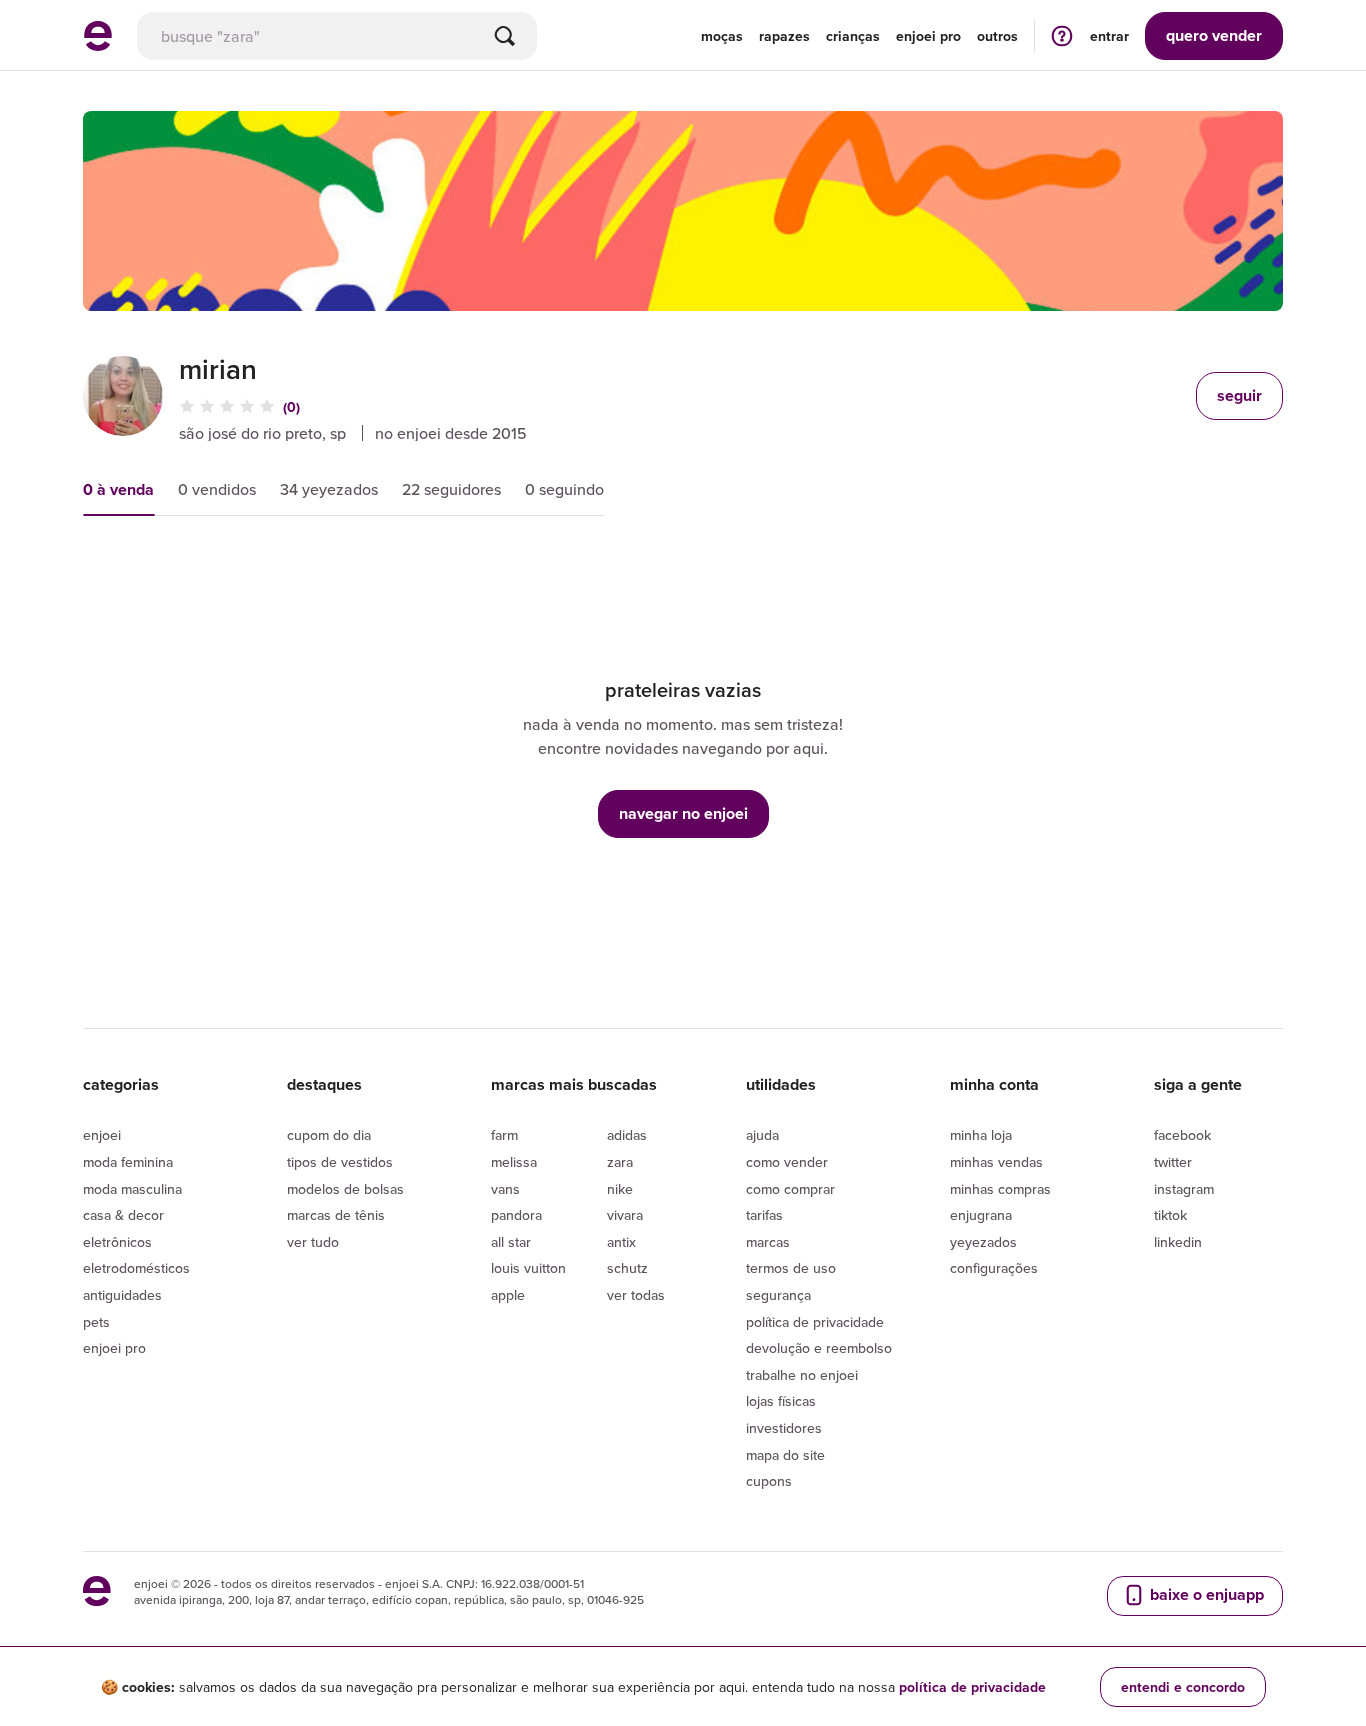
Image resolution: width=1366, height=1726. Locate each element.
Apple (508, 1295)
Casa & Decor (123, 1215)
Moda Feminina (128, 1162)
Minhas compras (1000, 1189)
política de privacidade (972, 1687)
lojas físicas (781, 1401)
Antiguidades (122, 1295)
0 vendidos (217, 489)
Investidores (784, 1428)
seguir (1239, 395)
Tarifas (764, 1215)
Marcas (768, 1242)
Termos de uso (791, 1268)
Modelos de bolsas (345, 1189)
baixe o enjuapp (1205, 1594)
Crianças (853, 36)
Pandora (516, 1215)
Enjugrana (981, 1215)
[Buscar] (505, 36)
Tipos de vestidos (340, 1162)
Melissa (514, 1162)
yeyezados (983, 1242)
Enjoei (102, 1135)
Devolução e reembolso (819, 1348)
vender (1214, 35)
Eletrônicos (117, 1242)
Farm (504, 1135)
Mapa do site (785, 1455)
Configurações (994, 1268)
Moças (722, 36)
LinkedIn (1178, 1242)
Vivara (625, 1215)
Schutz (627, 1268)
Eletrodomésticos (136, 1268)
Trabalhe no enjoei (802, 1375)
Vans (505, 1189)
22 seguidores (451, 489)
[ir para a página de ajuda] (1062, 35)
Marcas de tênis (336, 1215)
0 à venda (118, 489)
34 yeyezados (329, 489)
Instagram (1184, 1189)
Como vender (787, 1162)
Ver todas (636, 1295)
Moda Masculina (132, 1189)
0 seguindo (564, 489)
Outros (997, 36)
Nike (620, 1189)
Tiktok (1170, 1215)
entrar (1109, 36)
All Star (511, 1242)
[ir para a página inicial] (98, 45)
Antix (621, 1242)
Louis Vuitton (528, 1268)
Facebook (1182, 1135)
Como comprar (790, 1189)
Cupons (769, 1481)
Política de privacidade (815, 1322)
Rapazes (784, 36)
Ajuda (762, 1135)
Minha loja (981, 1135)
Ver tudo (313, 1242)
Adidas (627, 1135)
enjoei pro (928, 36)
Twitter (1173, 1162)
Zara (620, 1162)
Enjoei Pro (114, 1348)
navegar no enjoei (683, 813)
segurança (778, 1295)
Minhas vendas (996, 1162)
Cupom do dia (329, 1135)
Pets (96, 1322)
